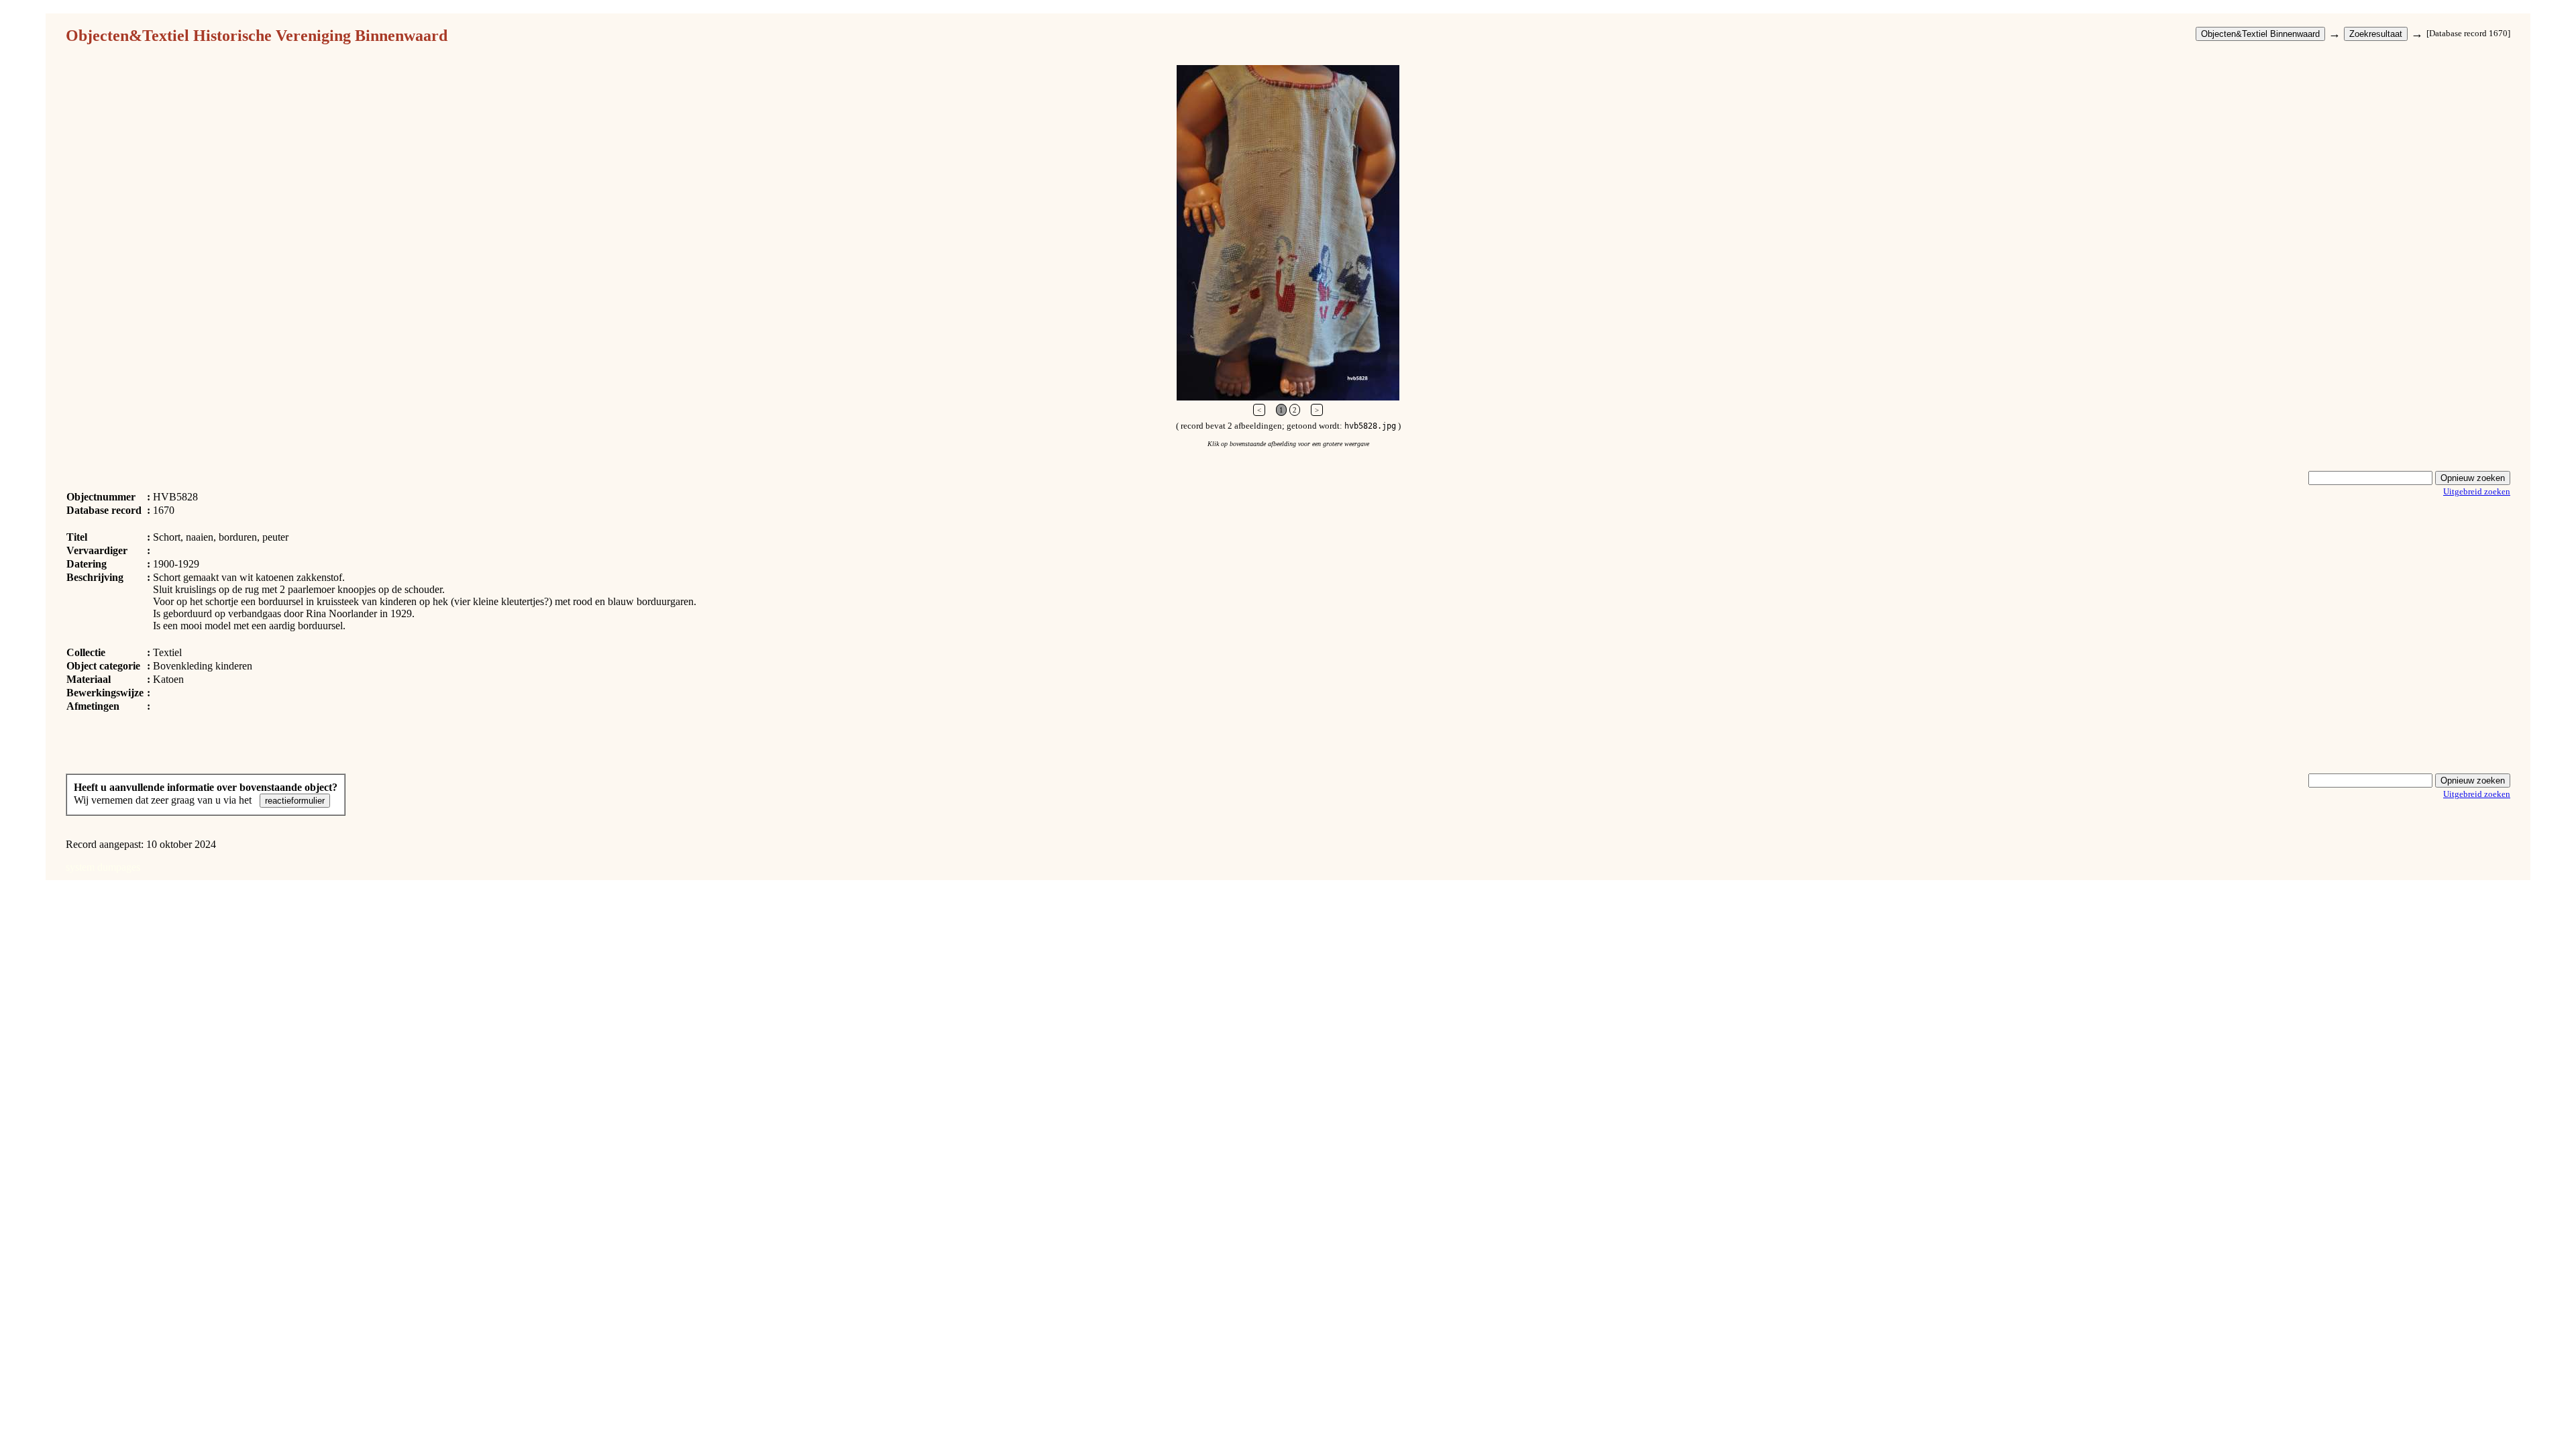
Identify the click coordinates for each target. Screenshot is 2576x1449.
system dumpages (103, 867)
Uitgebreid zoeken (2477, 491)
